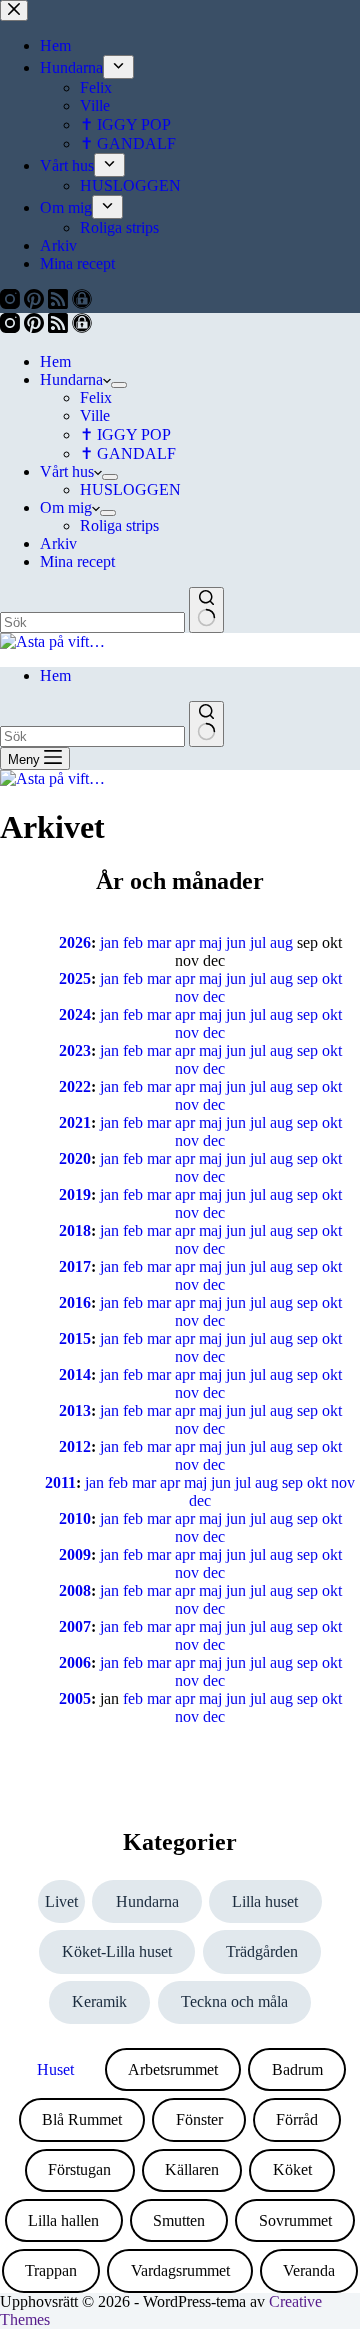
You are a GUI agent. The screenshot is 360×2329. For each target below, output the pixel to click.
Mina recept (77, 561)
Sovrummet (295, 2220)
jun (236, 942)
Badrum (297, 2069)
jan (109, 942)
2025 (75, 978)
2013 (75, 1410)
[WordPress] (82, 327)
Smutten (179, 2220)
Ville (95, 415)
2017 (75, 1266)
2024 (75, 1014)
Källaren (192, 2169)
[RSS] (60, 327)
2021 (75, 1122)
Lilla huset (265, 1901)
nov (187, 996)
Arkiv (58, 543)
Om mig (66, 507)
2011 (60, 1482)
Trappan (51, 2270)
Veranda (309, 2270)
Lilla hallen (63, 2220)
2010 (75, 1518)
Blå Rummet (82, 2119)
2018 (75, 1230)
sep (307, 978)
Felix (96, 397)
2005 (75, 1698)
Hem (55, 361)
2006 (75, 1662)
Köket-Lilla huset (117, 1951)
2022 (75, 1086)
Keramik (99, 2001)
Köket (292, 2169)
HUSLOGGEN (130, 489)
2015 (75, 1338)
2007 (75, 1626)
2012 (75, 1446)
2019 (75, 1194)
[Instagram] (12, 327)
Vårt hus (67, 471)
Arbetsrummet (173, 2069)
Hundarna (71, 379)
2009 (75, 1554)
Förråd (297, 2119)
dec (214, 996)
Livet (61, 1901)
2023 (75, 1050)
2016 (75, 1302)
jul (258, 942)
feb (133, 942)
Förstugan (79, 2169)
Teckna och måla (234, 2001)
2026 (75, 942)
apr (185, 942)
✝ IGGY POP (125, 434)
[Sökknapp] (206, 610)
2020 (75, 1158)
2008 (75, 1590)
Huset (55, 2069)
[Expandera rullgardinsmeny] (119, 385)
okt (332, 978)
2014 (75, 1374)
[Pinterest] (36, 327)
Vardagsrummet (180, 2270)
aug (281, 942)
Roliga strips (119, 525)
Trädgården (262, 1951)
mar (159, 942)
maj (210, 942)
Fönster (199, 2119)
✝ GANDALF (128, 453)
